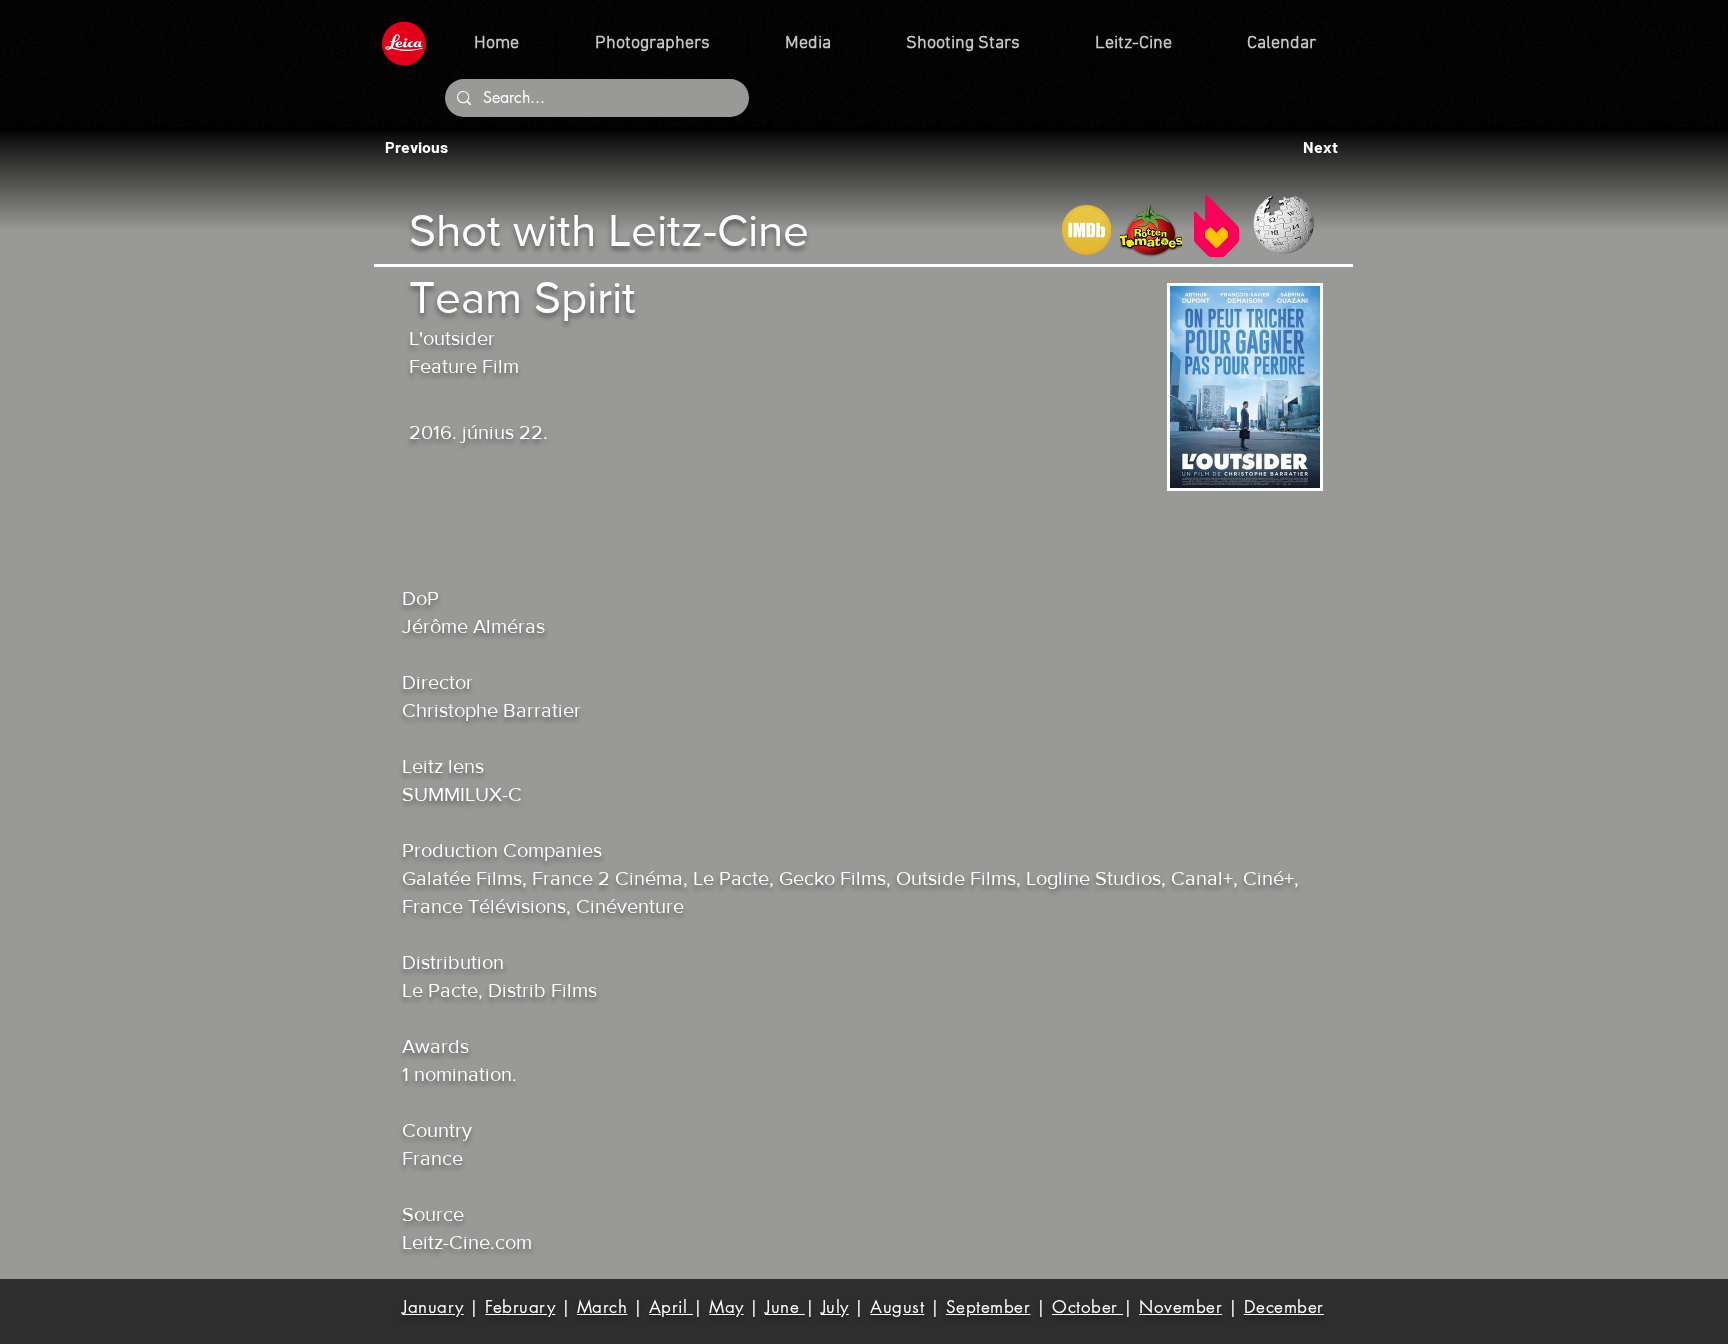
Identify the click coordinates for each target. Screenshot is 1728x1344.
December (1284, 1307)
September (988, 1307)
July (835, 1307)
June (785, 1307)
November (1180, 1307)
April (671, 1307)
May (726, 1307)
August (897, 1307)
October (1087, 1307)
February (520, 1307)
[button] (422, 147)
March (602, 1307)
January (433, 1307)
